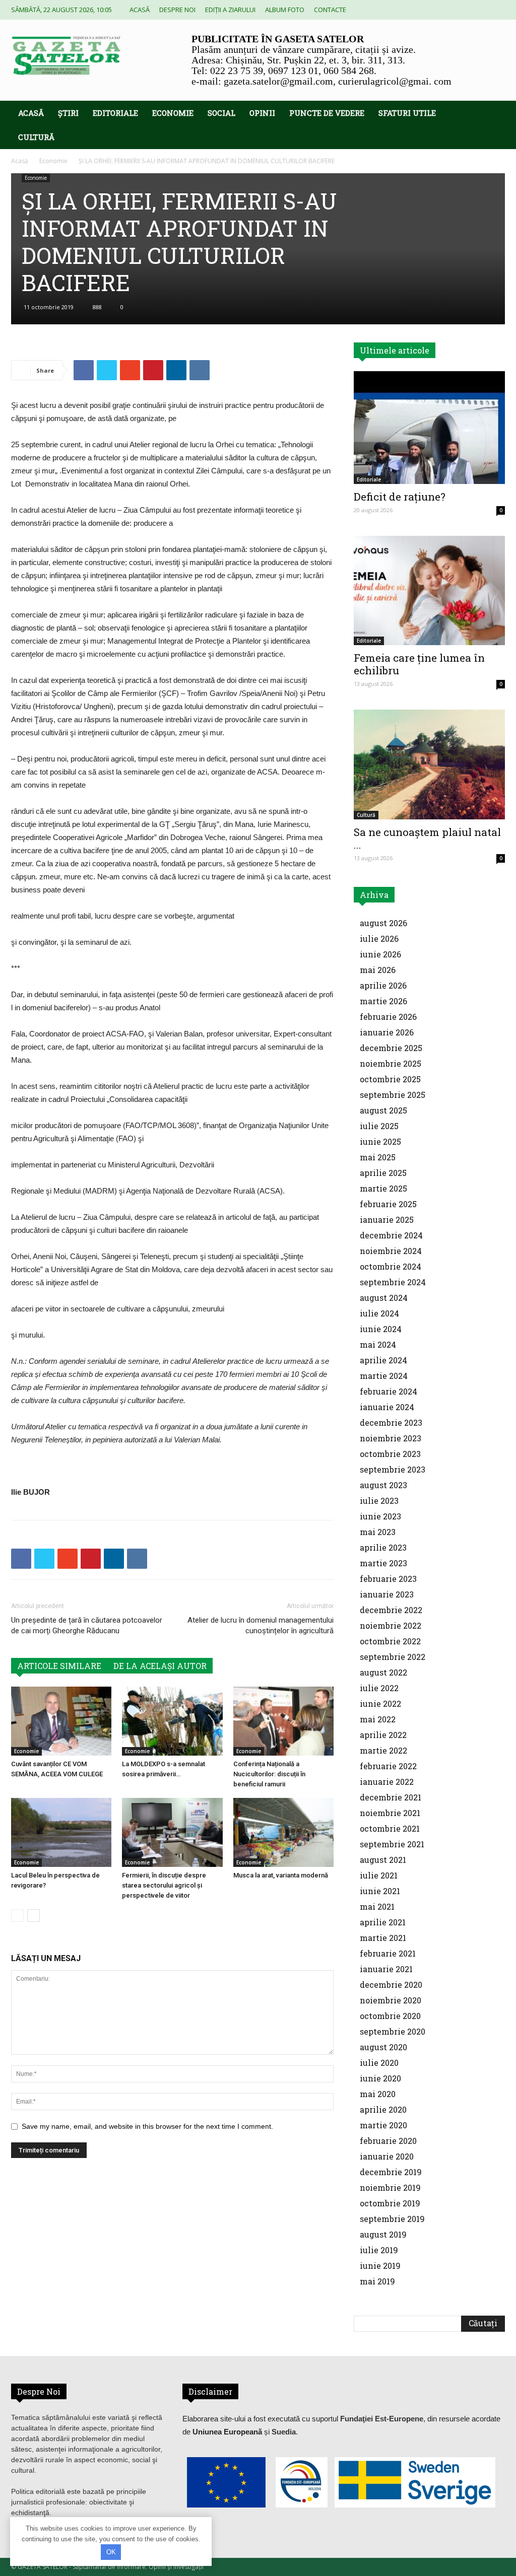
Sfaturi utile (407, 113)
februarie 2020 (388, 2141)
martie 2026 (383, 1001)
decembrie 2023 (391, 1422)
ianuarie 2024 (387, 1407)
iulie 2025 (379, 1126)
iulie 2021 (379, 1875)
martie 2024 (384, 1376)
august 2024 (384, 1298)
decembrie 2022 (391, 1610)
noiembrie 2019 (390, 2187)
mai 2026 (378, 970)
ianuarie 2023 (387, 1594)
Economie (173, 113)
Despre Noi (177, 10)
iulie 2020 (379, 2063)
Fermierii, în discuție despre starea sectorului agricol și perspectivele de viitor (164, 1885)
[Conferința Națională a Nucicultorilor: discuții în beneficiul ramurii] (283, 1721)
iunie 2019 (380, 2266)
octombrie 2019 (390, 2203)
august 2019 (383, 2234)
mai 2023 (378, 1532)
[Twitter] (464, 10)
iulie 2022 (379, 1688)
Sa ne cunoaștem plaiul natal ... (427, 838)
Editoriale (115, 113)
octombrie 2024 (391, 1266)
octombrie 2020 (390, 2016)
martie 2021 (383, 1938)
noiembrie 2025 (391, 1063)
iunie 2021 (380, 1891)
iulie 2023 (379, 1501)
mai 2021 (377, 1906)
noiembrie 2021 (390, 1813)
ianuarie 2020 (387, 2156)
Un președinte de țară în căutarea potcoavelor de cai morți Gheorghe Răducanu (87, 1625)
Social (221, 113)
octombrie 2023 (390, 1454)
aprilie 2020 (383, 2109)
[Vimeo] (481, 10)
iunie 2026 (380, 954)
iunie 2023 (380, 1516)
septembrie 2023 (393, 1469)
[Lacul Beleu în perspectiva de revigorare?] (61, 1832)
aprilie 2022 (383, 1735)
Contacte (330, 10)
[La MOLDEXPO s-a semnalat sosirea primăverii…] (172, 1721)
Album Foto (285, 10)
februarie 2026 (388, 1017)
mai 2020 (378, 2094)
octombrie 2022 (390, 1641)
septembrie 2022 (393, 1657)
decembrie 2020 (391, 1985)
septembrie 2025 (393, 1095)
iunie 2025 (380, 1141)
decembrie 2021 (391, 1797)
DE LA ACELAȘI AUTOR (160, 1666)
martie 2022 (383, 1750)
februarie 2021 (388, 1953)
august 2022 (383, 1672)
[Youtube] (497, 10)
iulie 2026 (379, 938)
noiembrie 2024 (391, 1251)
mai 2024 (378, 1344)
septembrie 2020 (393, 2031)
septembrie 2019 (392, 2219)
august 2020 (383, 2047)
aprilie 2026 (383, 985)
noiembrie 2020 (391, 2000)
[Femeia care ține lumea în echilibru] (429, 591)
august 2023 (383, 1485)
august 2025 (383, 1110)
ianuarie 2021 (386, 1969)
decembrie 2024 (391, 1235)
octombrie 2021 (390, 1828)
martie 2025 (383, 1188)
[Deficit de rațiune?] (429, 428)
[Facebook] (431, 10)
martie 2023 (383, 1563)
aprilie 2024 (383, 1360)
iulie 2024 (379, 1313)
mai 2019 (377, 2281)
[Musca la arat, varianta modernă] (283, 1832)
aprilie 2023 (383, 1547)
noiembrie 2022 (391, 1625)
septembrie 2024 (393, 1282)
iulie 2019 (379, 2250)
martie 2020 (383, 2125)
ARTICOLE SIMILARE (59, 1666)
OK (111, 2552)
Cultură (36, 137)
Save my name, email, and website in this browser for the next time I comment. (147, 2126)
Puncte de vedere (327, 113)
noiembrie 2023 (391, 1438)
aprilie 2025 (383, 1173)
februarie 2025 (388, 1204)
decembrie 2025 (391, 1048)
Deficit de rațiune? (400, 497)
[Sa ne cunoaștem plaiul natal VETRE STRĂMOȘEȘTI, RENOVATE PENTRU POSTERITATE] (429, 764)
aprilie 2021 (383, 1922)
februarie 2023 (388, 1579)
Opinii (262, 113)
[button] (493, 114)
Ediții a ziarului (230, 10)
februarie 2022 (388, 1766)
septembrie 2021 (392, 1844)
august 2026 (383, 923)
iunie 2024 (381, 1329)
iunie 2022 (380, 1703)
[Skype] (447, 10)
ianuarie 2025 (387, 1220)
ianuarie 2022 (387, 1782)
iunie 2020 (380, 2078)
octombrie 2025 (390, 1079)
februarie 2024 (389, 1391)
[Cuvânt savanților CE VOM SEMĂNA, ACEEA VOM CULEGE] (61, 1721)
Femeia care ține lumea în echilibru (419, 664)
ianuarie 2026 (387, 1032)
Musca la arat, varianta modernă (281, 1875)
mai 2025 (378, 1157)
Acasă (140, 10)
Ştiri (68, 113)
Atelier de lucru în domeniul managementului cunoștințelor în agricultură (261, 1625)
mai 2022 (378, 1719)
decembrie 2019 (391, 2172)
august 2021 (383, 1860)
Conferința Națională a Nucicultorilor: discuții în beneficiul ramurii (269, 1774)
